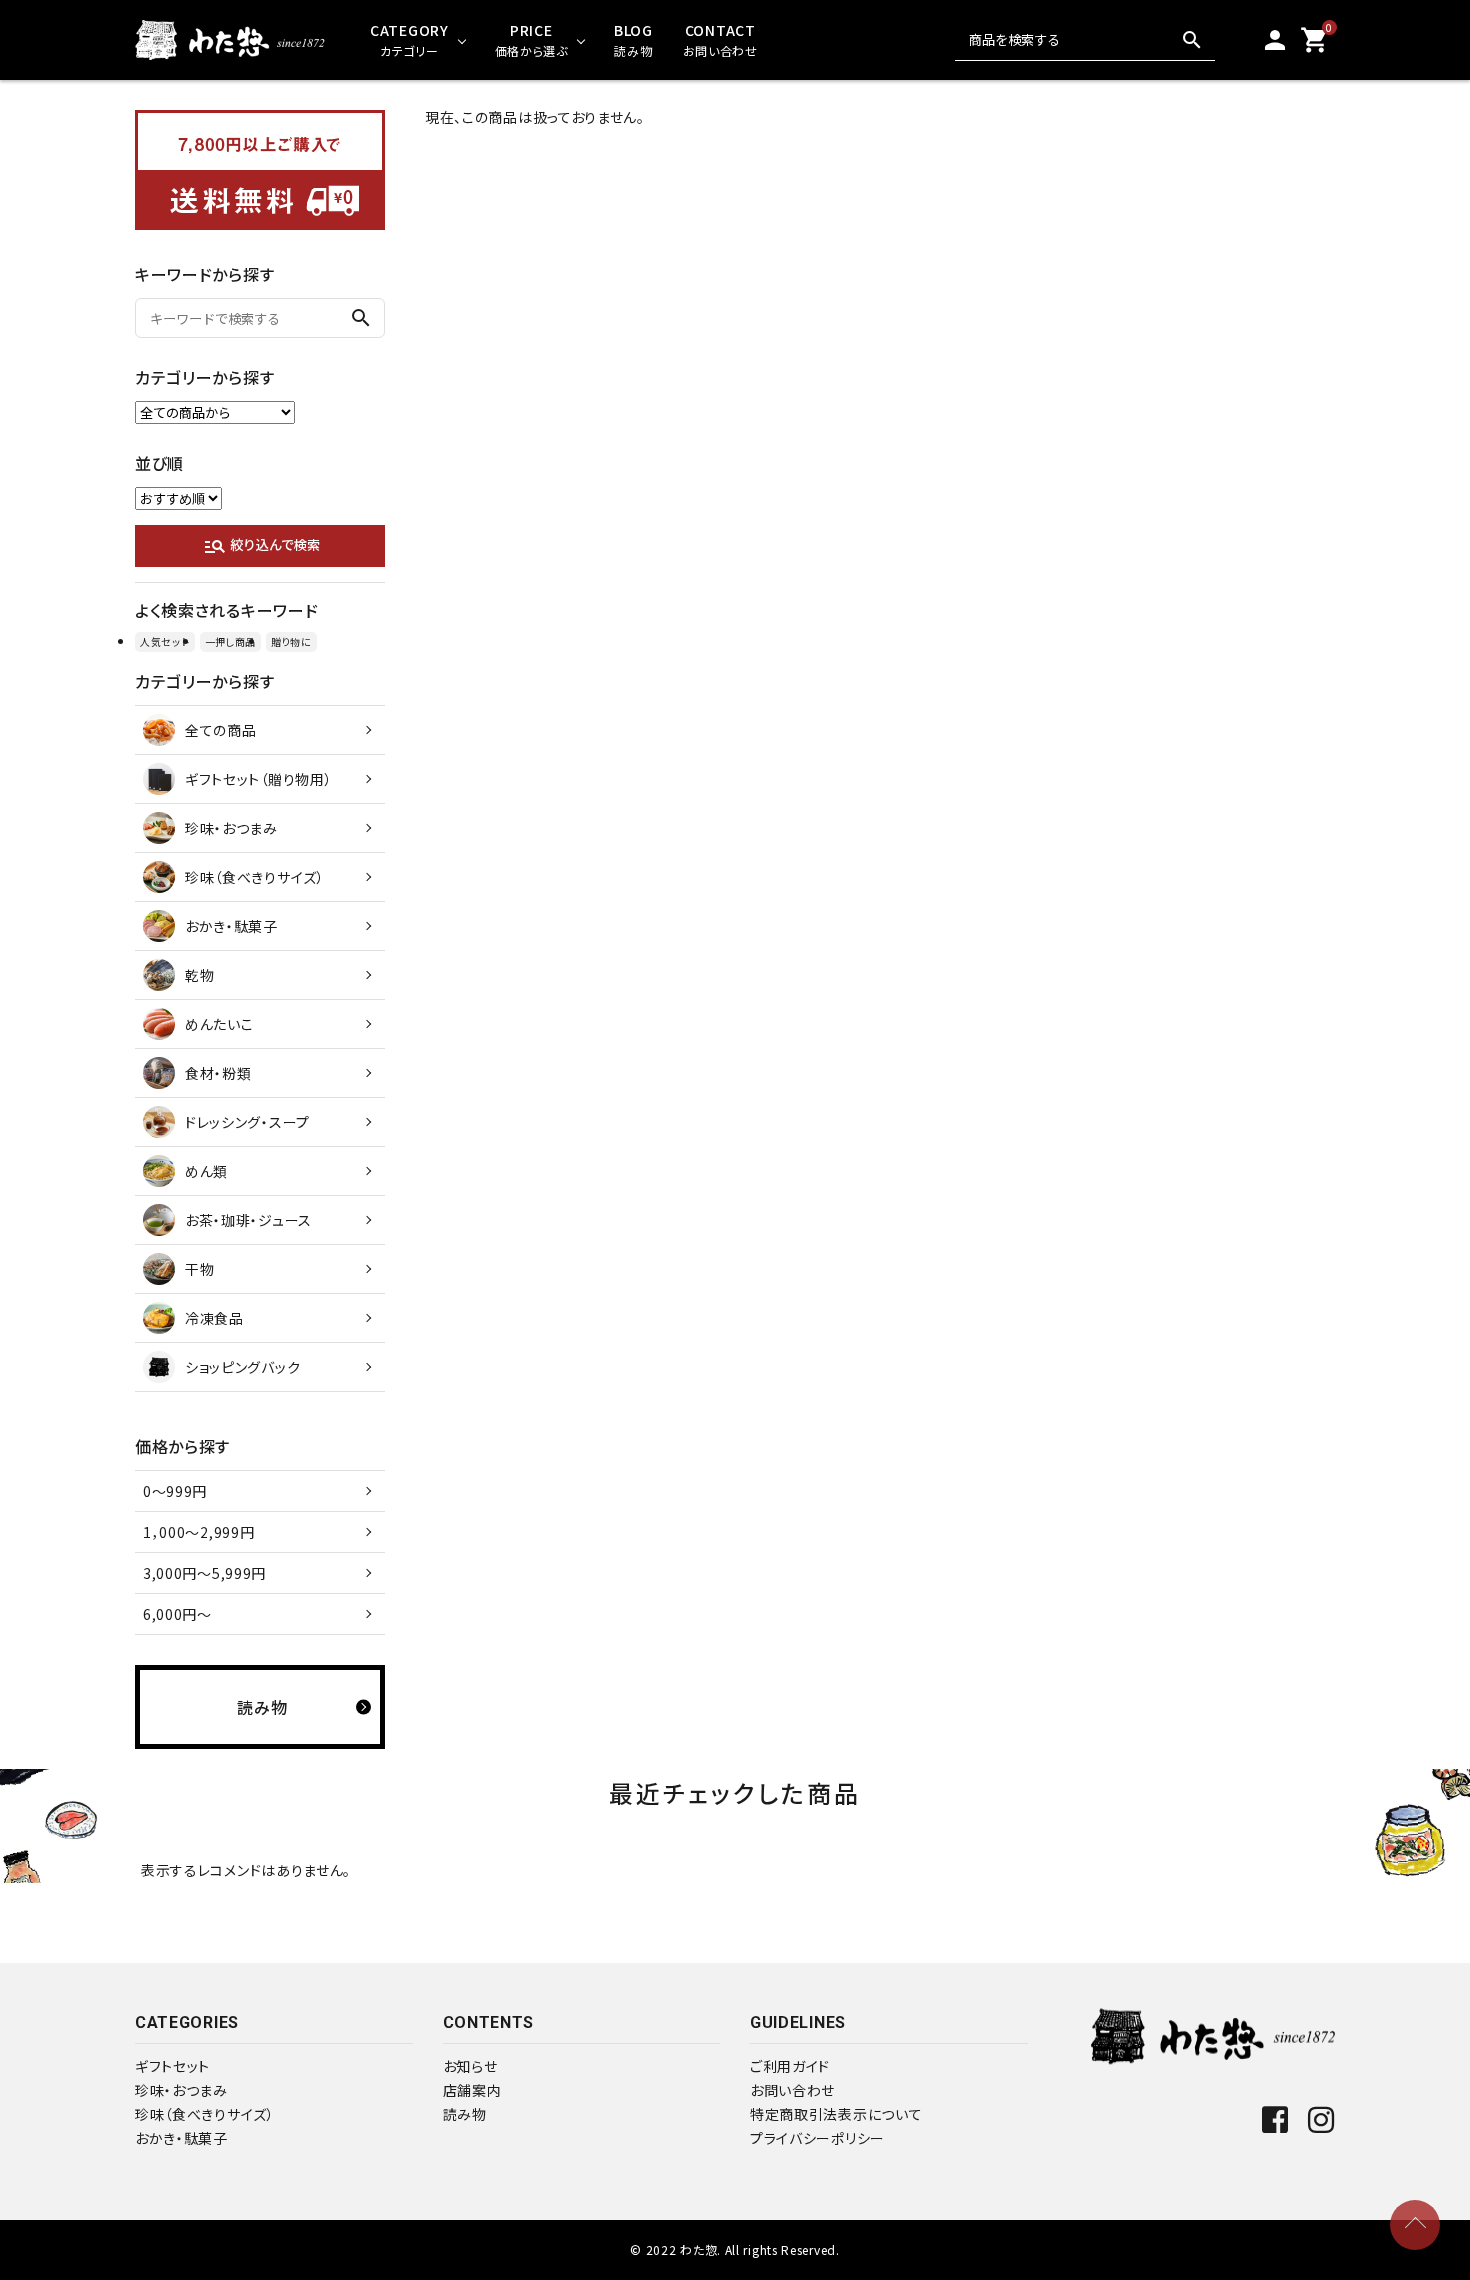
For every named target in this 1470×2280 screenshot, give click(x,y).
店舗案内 (472, 2090)
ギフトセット (172, 2066)
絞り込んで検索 (261, 546)
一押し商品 (231, 641)
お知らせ (470, 2066)
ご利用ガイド (790, 2066)
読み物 (465, 2114)
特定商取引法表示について (836, 2114)
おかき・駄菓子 (181, 2138)
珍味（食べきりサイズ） (205, 2114)
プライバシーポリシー (817, 2138)
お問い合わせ (792, 2090)
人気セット (165, 641)
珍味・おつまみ (181, 2090)
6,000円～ (177, 1614)
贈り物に (291, 641)
